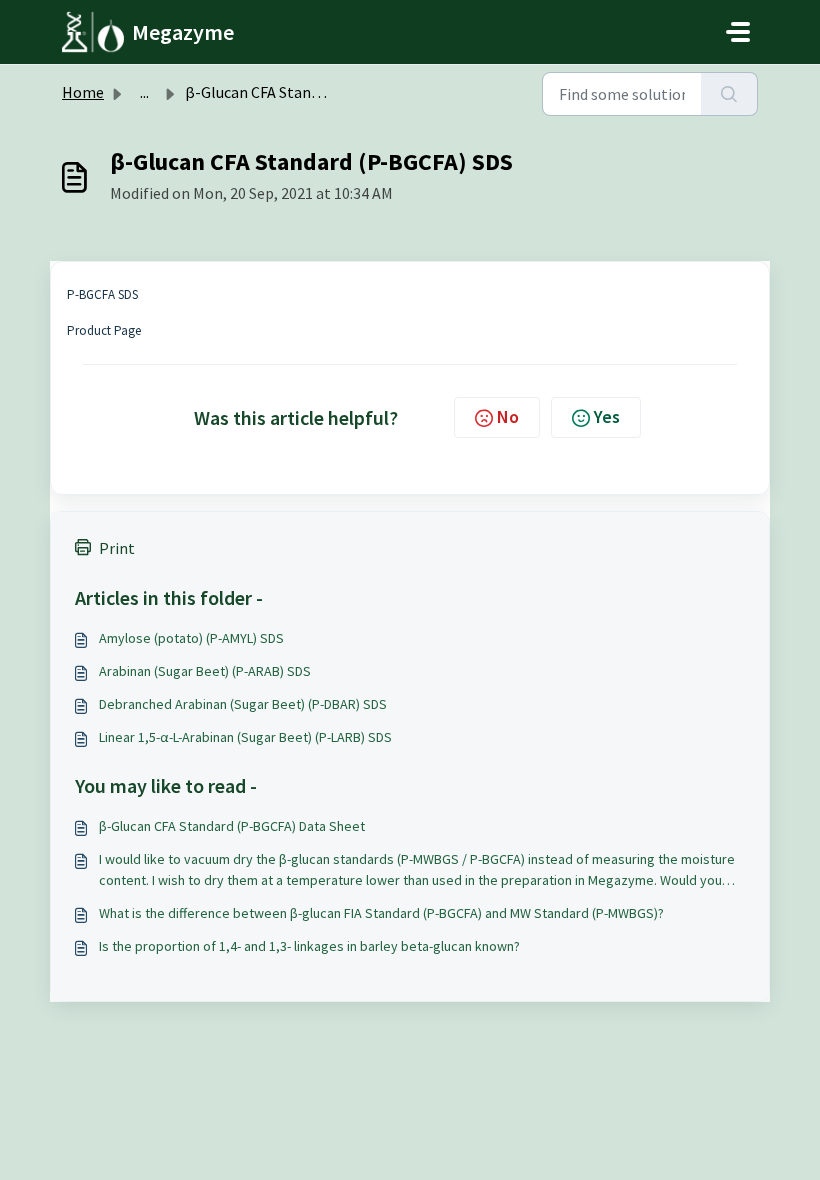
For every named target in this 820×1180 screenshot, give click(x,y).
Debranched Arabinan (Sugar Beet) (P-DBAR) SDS (243, 704)
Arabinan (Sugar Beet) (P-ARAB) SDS (205, 671)
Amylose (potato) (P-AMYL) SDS (191, 638)
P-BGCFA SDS (102, 294)
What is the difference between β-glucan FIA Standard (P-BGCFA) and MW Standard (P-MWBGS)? (381, 913)
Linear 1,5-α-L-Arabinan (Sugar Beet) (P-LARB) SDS (245, 737)
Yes (607, 416)
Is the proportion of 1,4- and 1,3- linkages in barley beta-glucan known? (309, 946)
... (144, 92)
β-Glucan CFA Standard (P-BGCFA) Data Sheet (232, 826)
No (508, 416)
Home (83, 92)
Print (117, 548)
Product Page (104, 330)
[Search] (729, 94)
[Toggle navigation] (738, 32)
